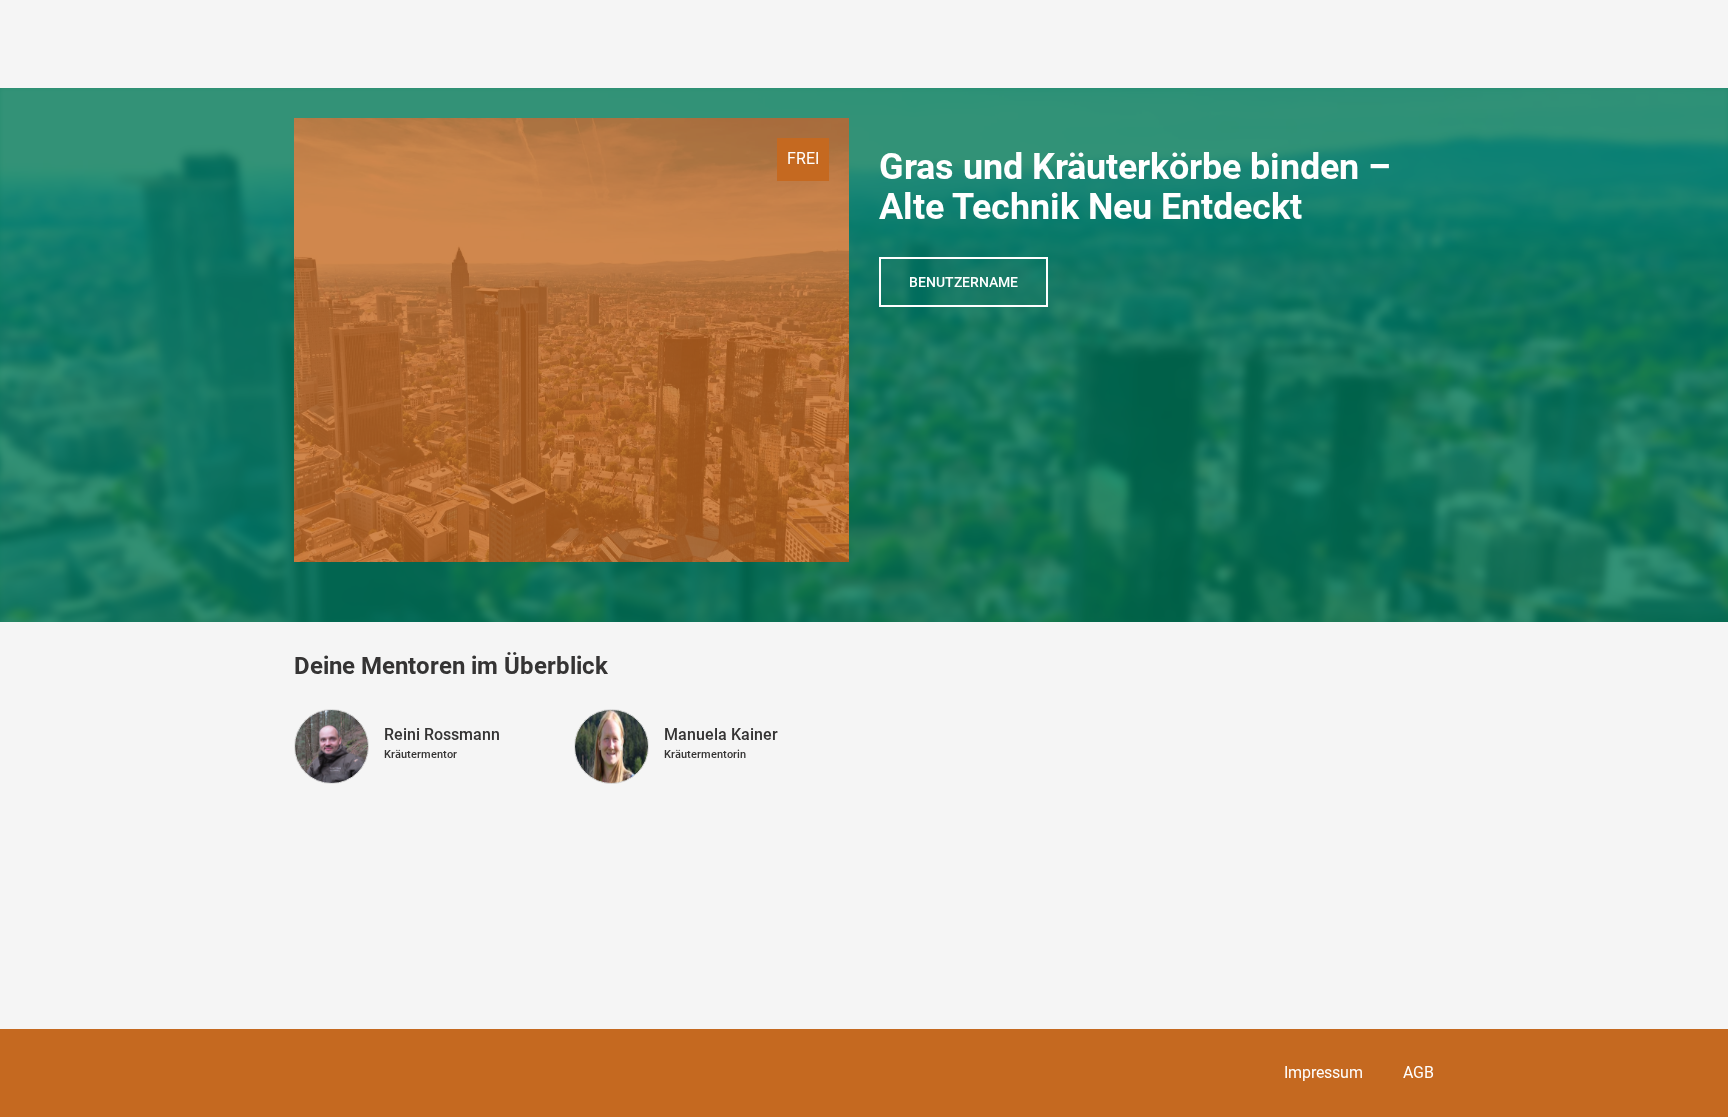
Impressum (1323, 1072)
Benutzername (963, 282)
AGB (1418, 1072)
